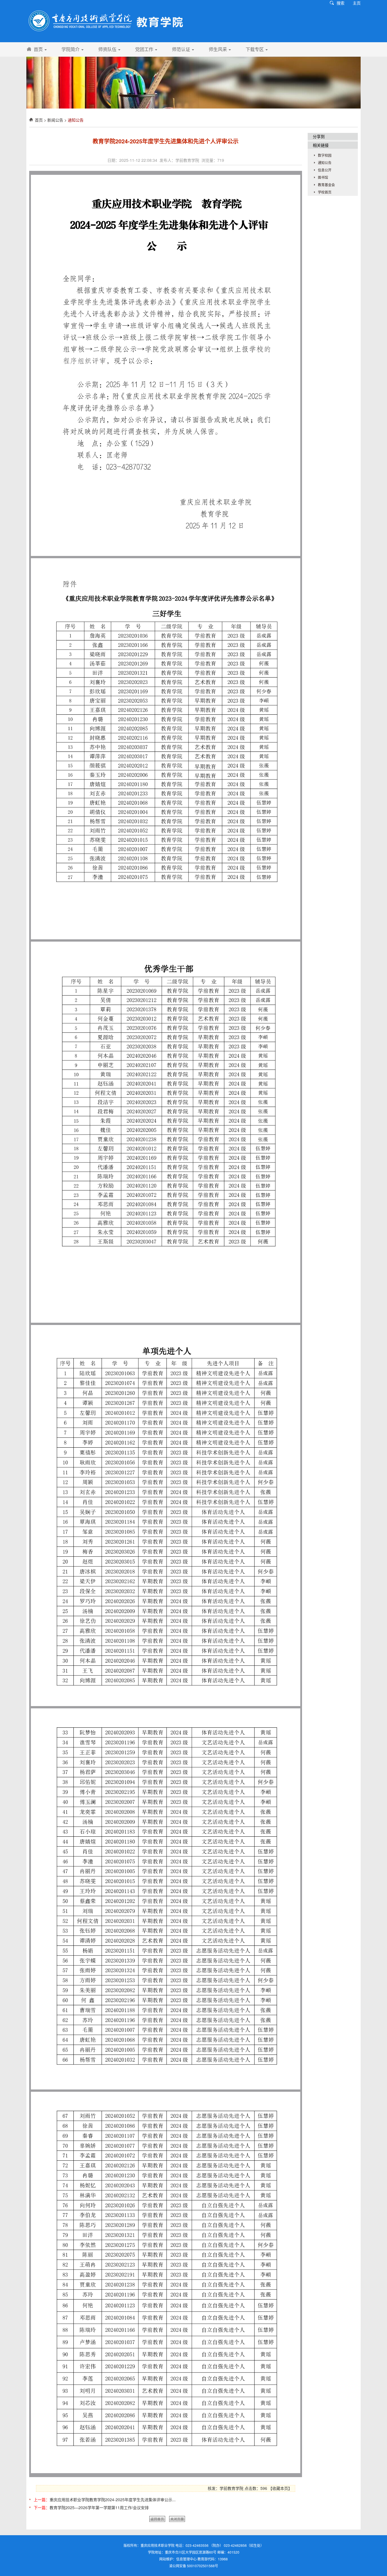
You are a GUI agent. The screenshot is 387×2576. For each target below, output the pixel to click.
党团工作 (145, 49)
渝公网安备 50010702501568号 (194, 2566)
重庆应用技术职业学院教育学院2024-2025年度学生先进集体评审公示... (113, 2499)
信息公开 (325, 170)
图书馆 (323, 177)
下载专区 (255, 49)
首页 (39, 49)
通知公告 (76, 120)
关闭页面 (177, 2519)
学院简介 (71, 49)
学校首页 (325, 192)
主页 (357, 3)
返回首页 (157, 2519)
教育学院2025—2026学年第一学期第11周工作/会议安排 (99, 2507)
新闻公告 (55, 120)
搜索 (341, 3)
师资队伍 (108, 49)
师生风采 (218, 49)
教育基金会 (326, 185)
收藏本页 (280, 2488)
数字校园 (325, 155)
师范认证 (182, 49)
